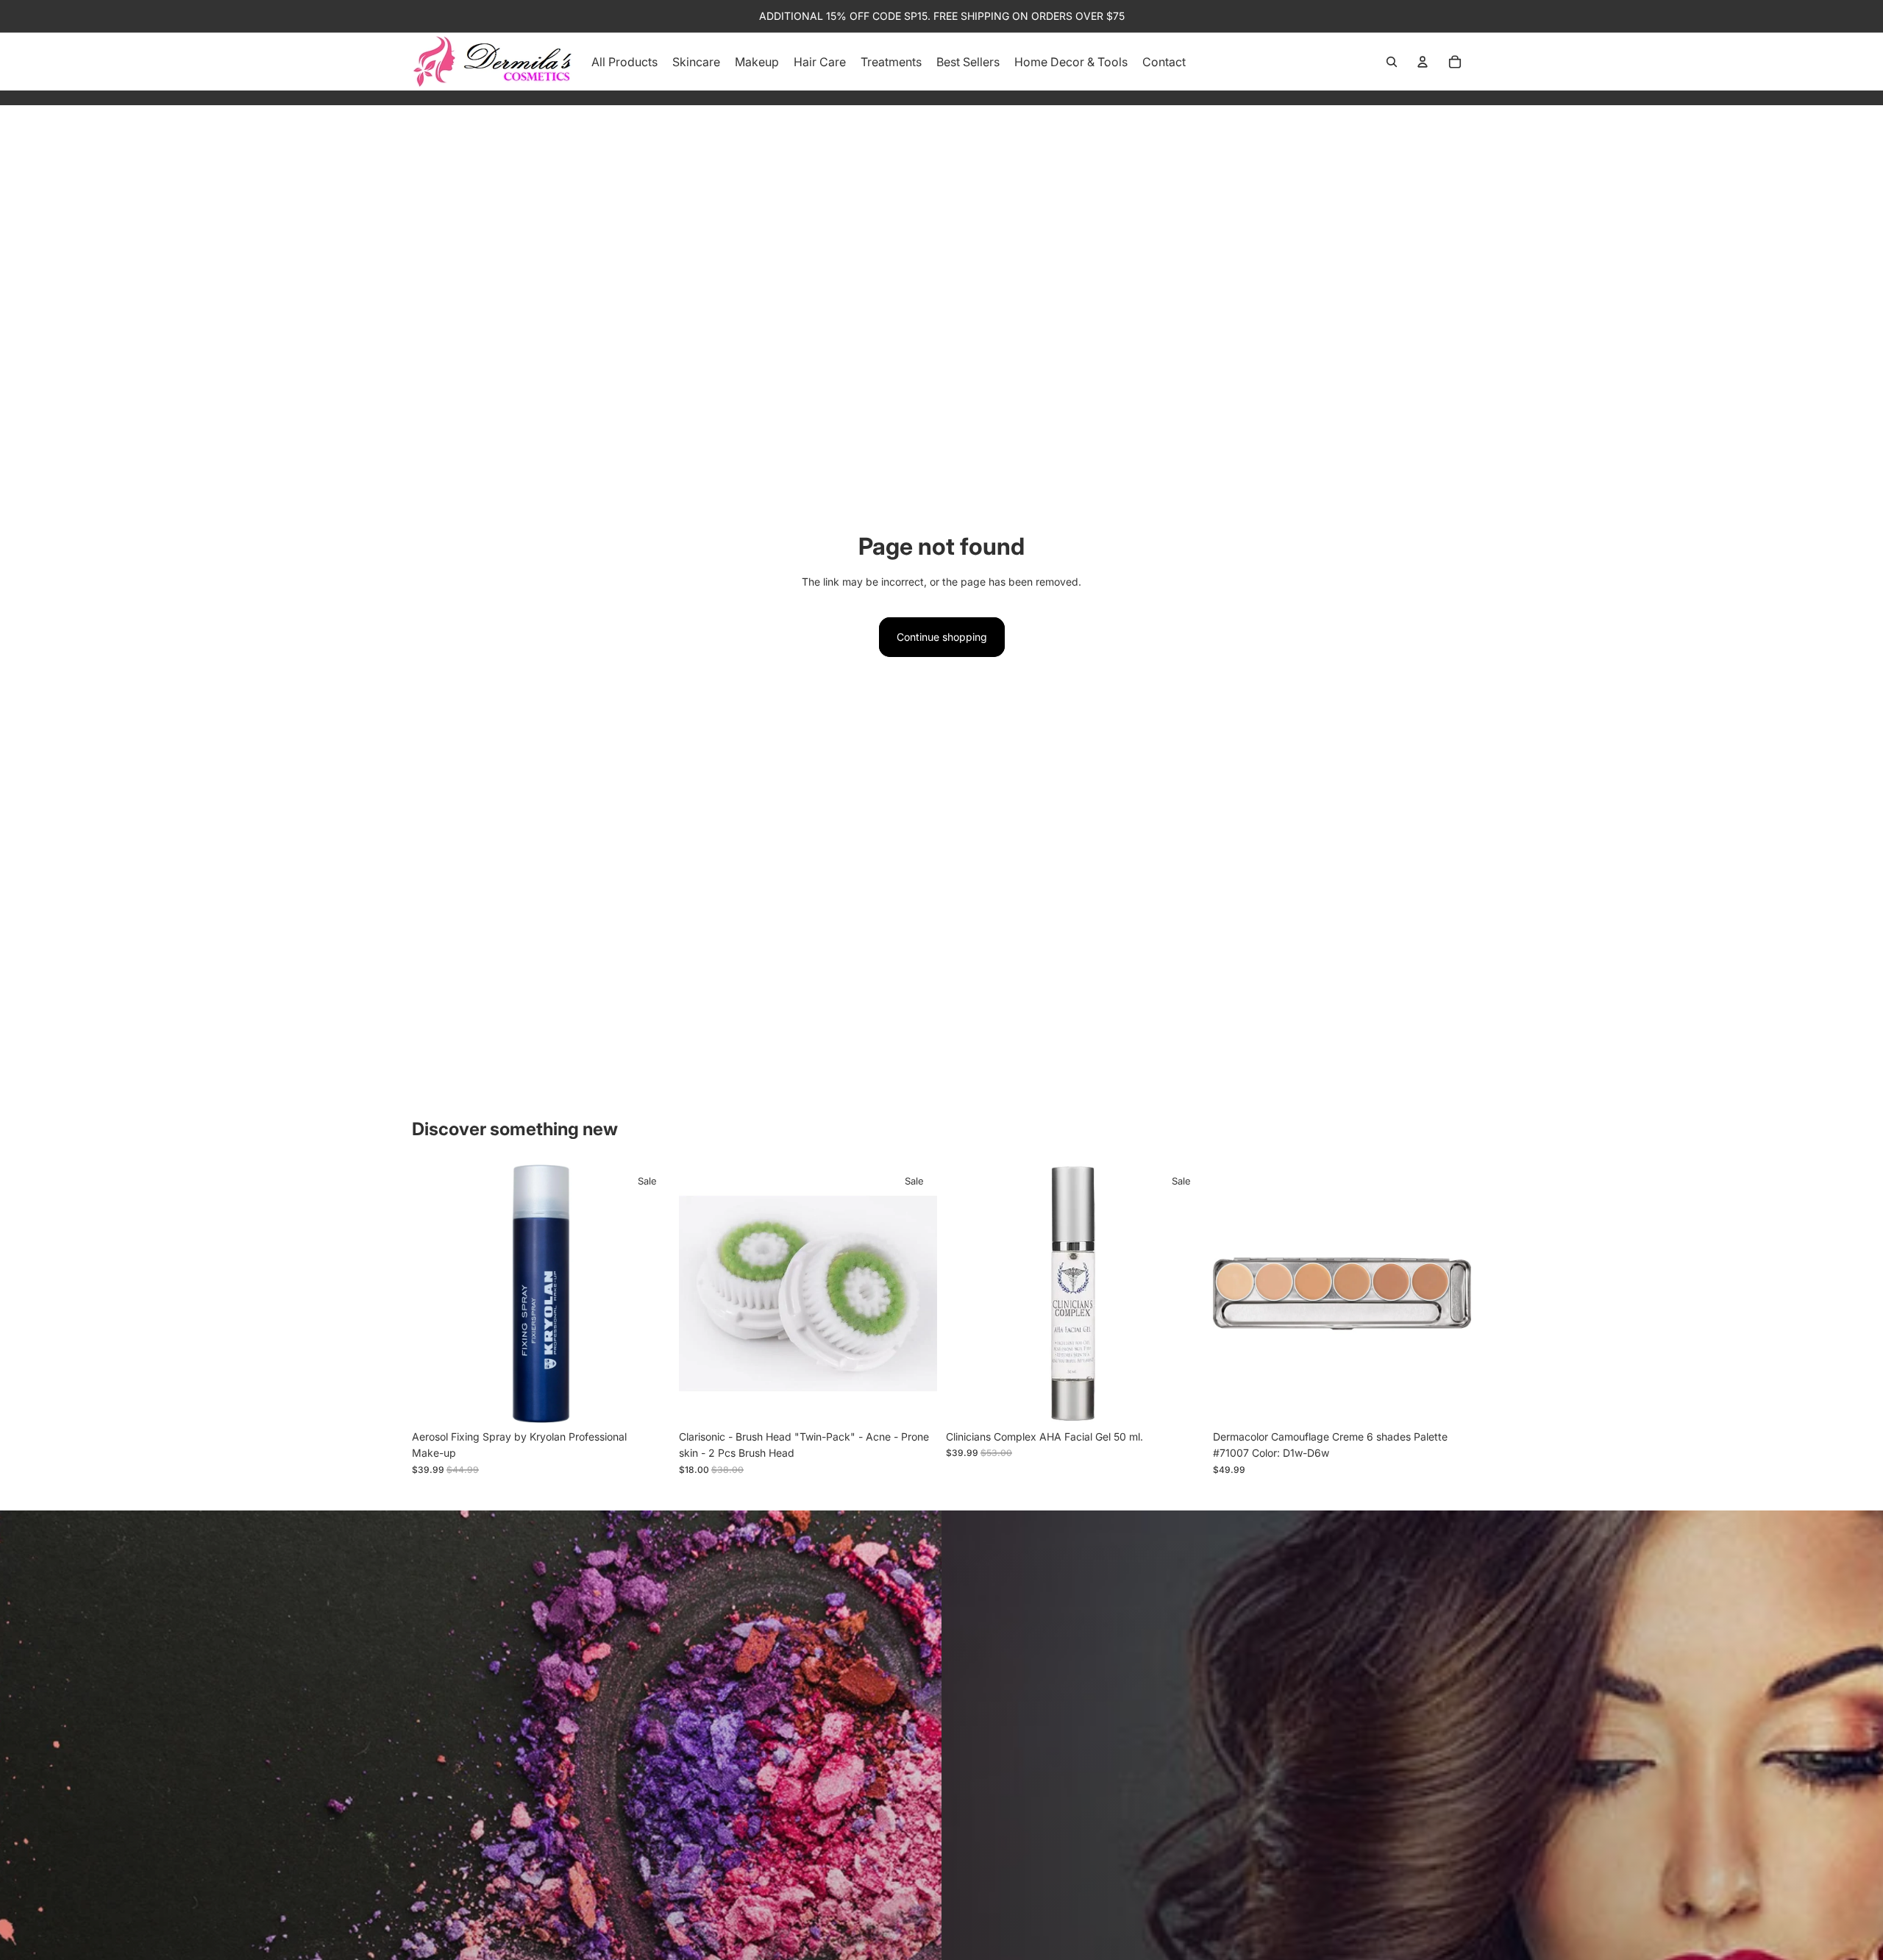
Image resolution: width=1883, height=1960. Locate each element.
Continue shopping (942, 637)
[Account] (1423, 62)
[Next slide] (648, 1294)
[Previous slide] (434, 1294)
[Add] (647, 1400)
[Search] (1392, 62)
